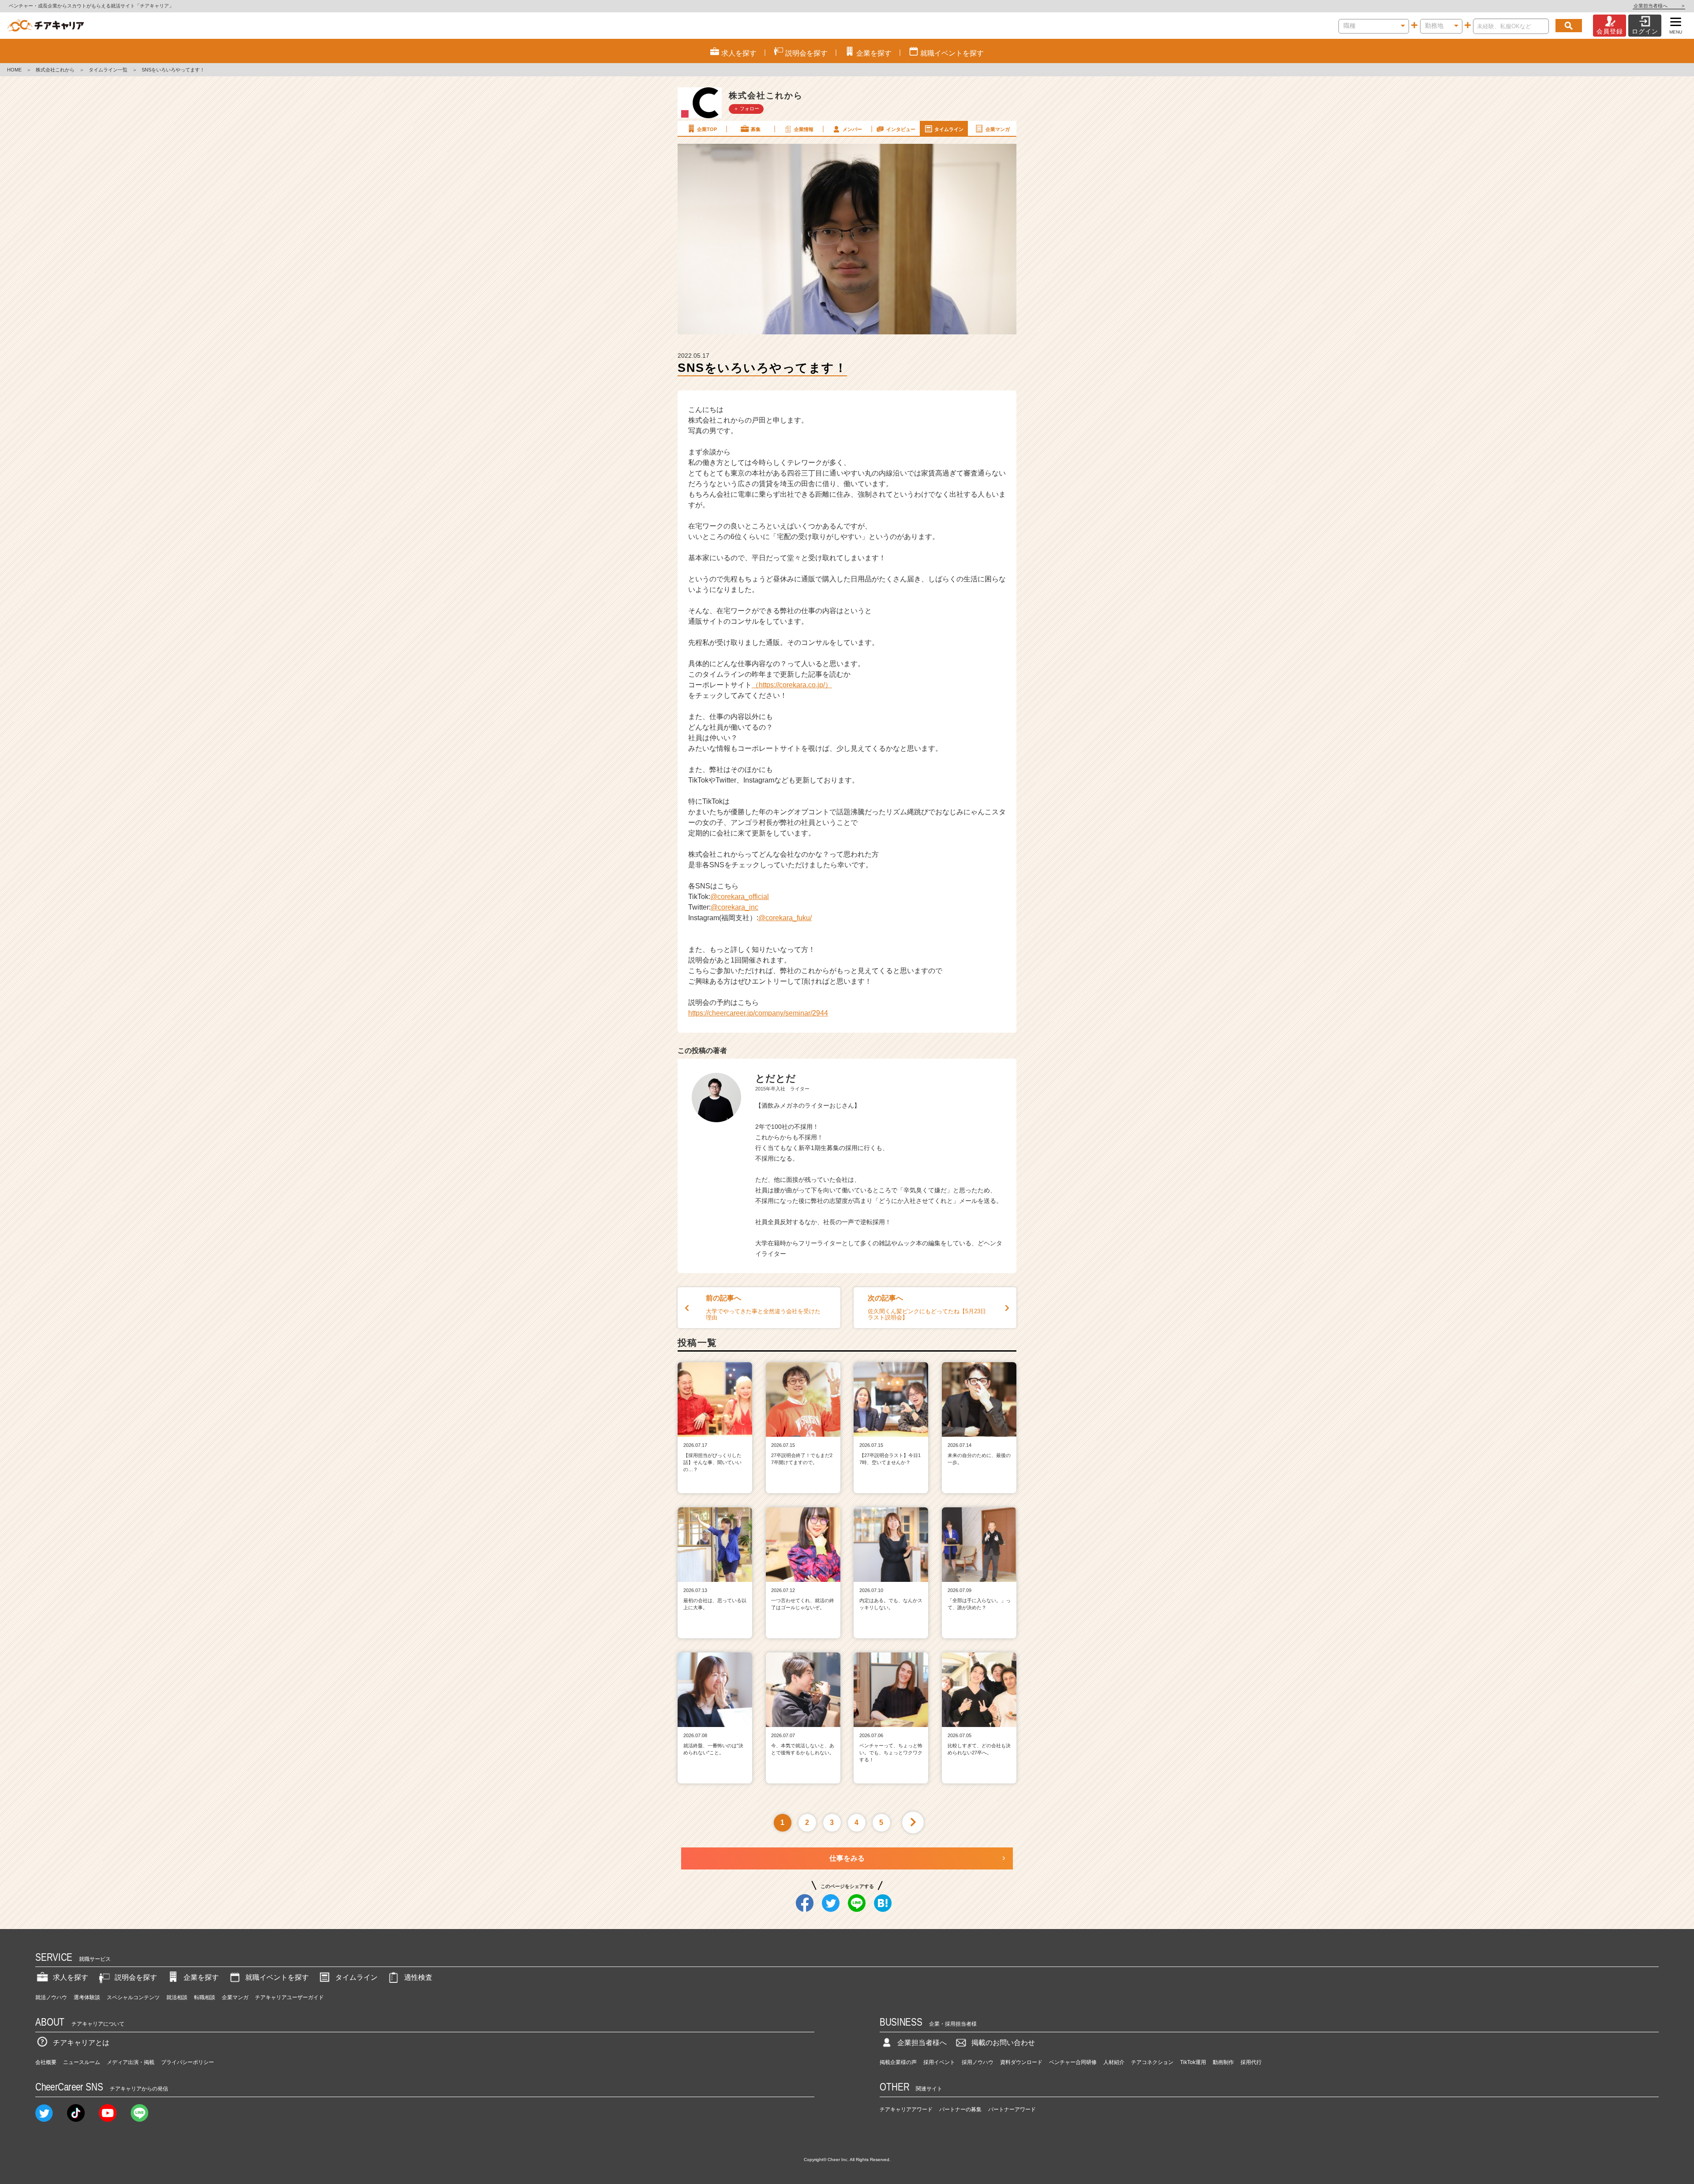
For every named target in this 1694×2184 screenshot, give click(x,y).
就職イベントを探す (277, 1977)
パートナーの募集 (960, 2109)
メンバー (852, 129)
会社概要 (46, 2062)
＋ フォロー (746, 109)
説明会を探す (136, 1977)
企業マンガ (998, 129)
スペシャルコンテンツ (133, 1997)
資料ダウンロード (1021, 2062)
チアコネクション (1152, 2062)
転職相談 (205, 1997)
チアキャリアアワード (906, 2109)
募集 (756, 129)
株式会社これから (55, 70)
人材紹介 (1114, 2062)
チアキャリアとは (81, 2043)
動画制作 (1223, 2062)
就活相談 (177, 1997)
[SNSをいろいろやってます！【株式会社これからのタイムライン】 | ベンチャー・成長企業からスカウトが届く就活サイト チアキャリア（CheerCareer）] (46, 26)
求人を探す (71, 1977)
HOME (14, 70)
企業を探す (201, 1977)
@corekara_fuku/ (785, 918)
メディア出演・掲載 (131, 2062)
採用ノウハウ (978, 2062)
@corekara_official (740, 897)
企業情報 (804, 129)
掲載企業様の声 (898, 2062)
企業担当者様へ (1659, 6)
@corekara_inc (735, 907)
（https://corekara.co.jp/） (792, 685)
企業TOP (707, 129)
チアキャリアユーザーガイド (289, 1997)
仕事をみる (847, 1858)
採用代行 (1251, 2062)
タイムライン (949, 129)
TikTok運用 (1193, 2062)
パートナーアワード (1012, 2109)
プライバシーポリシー (187, 2062)
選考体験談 (87, 1997)
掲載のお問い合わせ (1003, 2043)
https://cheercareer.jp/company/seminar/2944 (758, 1013)
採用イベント (939, 2062)
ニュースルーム (82, 2062)
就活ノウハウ (51, 1997)
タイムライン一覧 (108, 70)
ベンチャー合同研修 (1073, 2062)
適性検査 (418, 1977)
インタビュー (901, 129)
